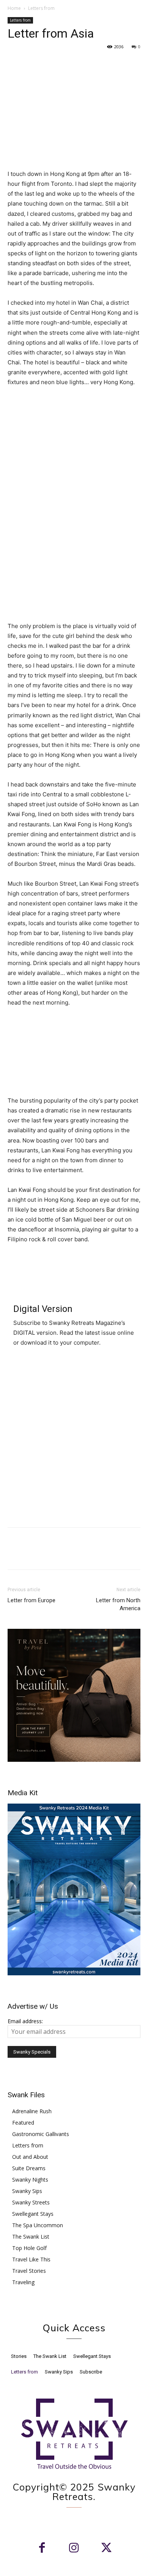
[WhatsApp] (68, 64)
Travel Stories (29, 2271)
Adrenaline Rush (32, 2111)
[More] (85, 64)
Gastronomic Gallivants (41, 2134)
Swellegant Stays (33, 2214)
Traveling (23, 2282)
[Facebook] (15, 64)
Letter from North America (118, 1604)
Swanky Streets (31, 2202)
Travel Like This (31, 2259)
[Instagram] (74, 2548)
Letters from (41, 8)
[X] (33, 64)
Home (14, 8)
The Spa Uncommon (38, 2225)
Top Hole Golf (29, 2248)
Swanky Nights (30, 2180)
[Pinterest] (50, 64)
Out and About (30, 2157)
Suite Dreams (29, 2168)
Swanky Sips (27, 2191)
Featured (23, 2123)
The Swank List (31, 2237)
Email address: (25, 2021)
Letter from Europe (31, 1600)
